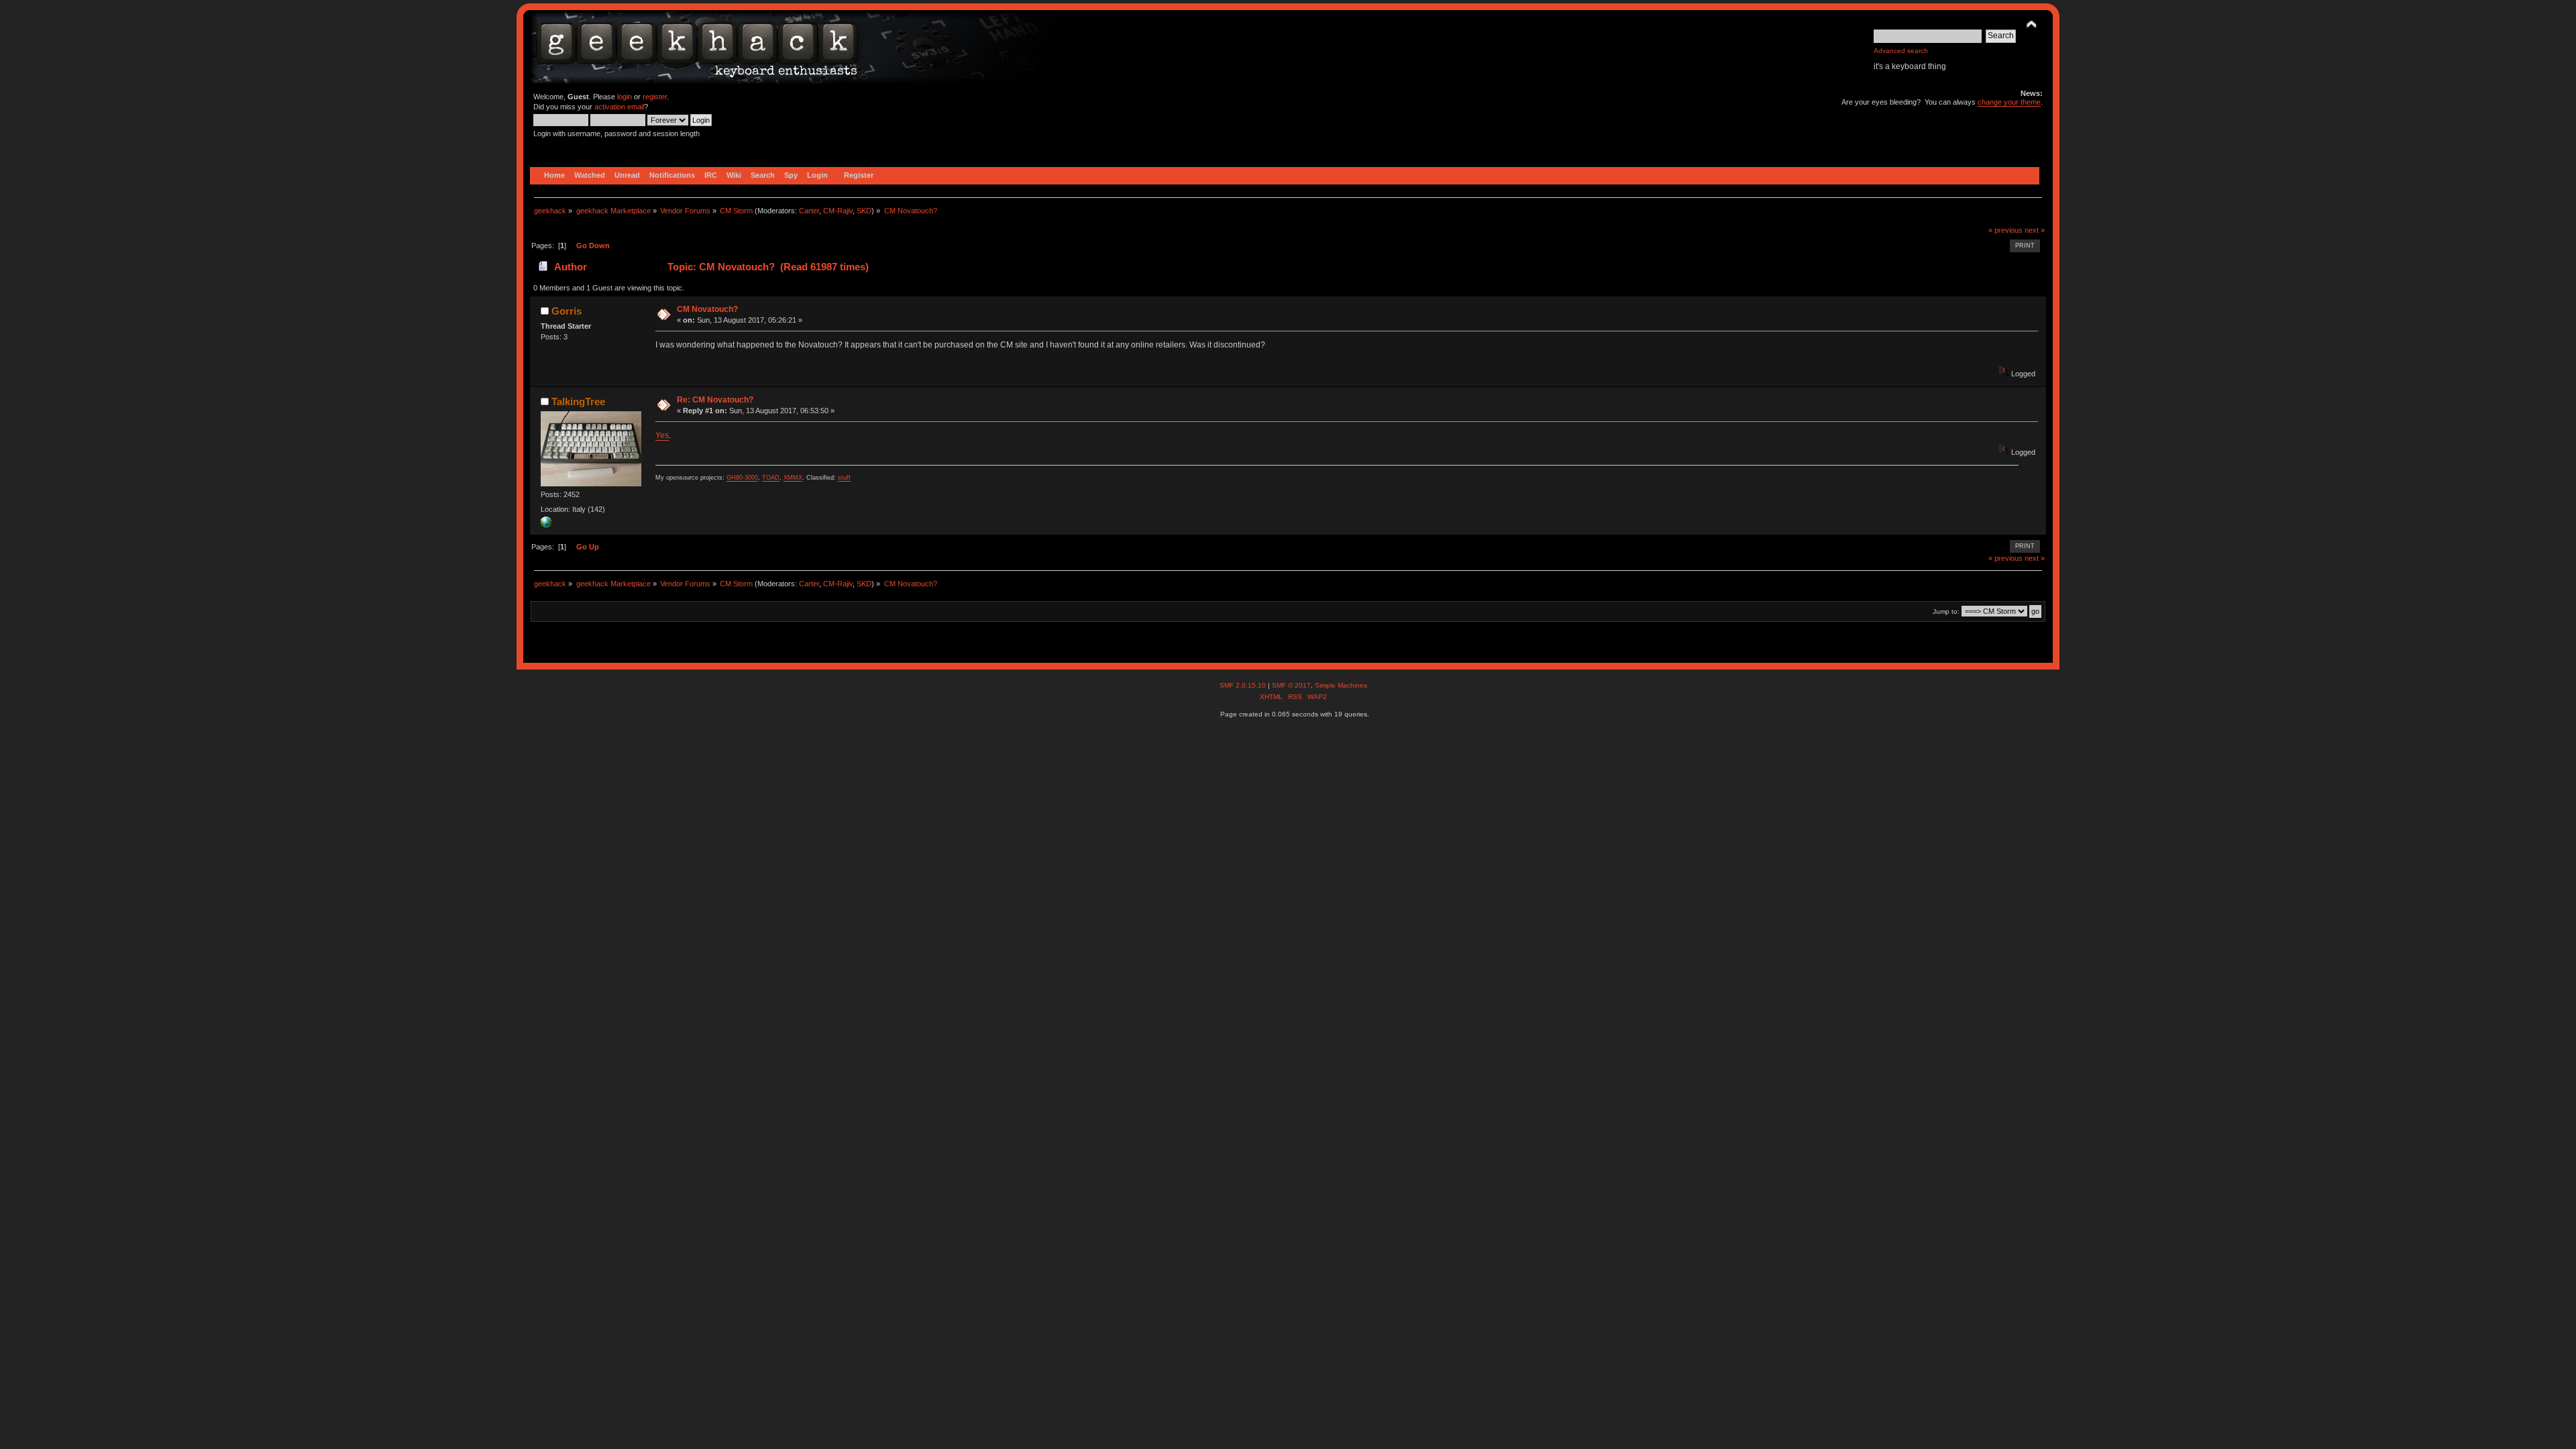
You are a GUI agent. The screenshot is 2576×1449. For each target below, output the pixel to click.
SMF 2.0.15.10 (1244, 685)
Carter (809, 211)
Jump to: (1946, 611)
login (625, 97)
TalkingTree (578, 401)
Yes (662, 435)
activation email (619, 107)
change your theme (2009, 102)
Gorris (567, 311)
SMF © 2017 (1291, 685)
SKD (864, 211)
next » (2035, 230)
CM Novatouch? (707, 309)
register (655, 97)
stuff (844, 478)
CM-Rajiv (838, 211)
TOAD (771, 478)
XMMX (793, 478)
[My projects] (546, 525)
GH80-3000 (742, 478)
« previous (2005, 230)
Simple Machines (1341, 685)
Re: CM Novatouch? (715, 400)
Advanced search (1901, 51)
